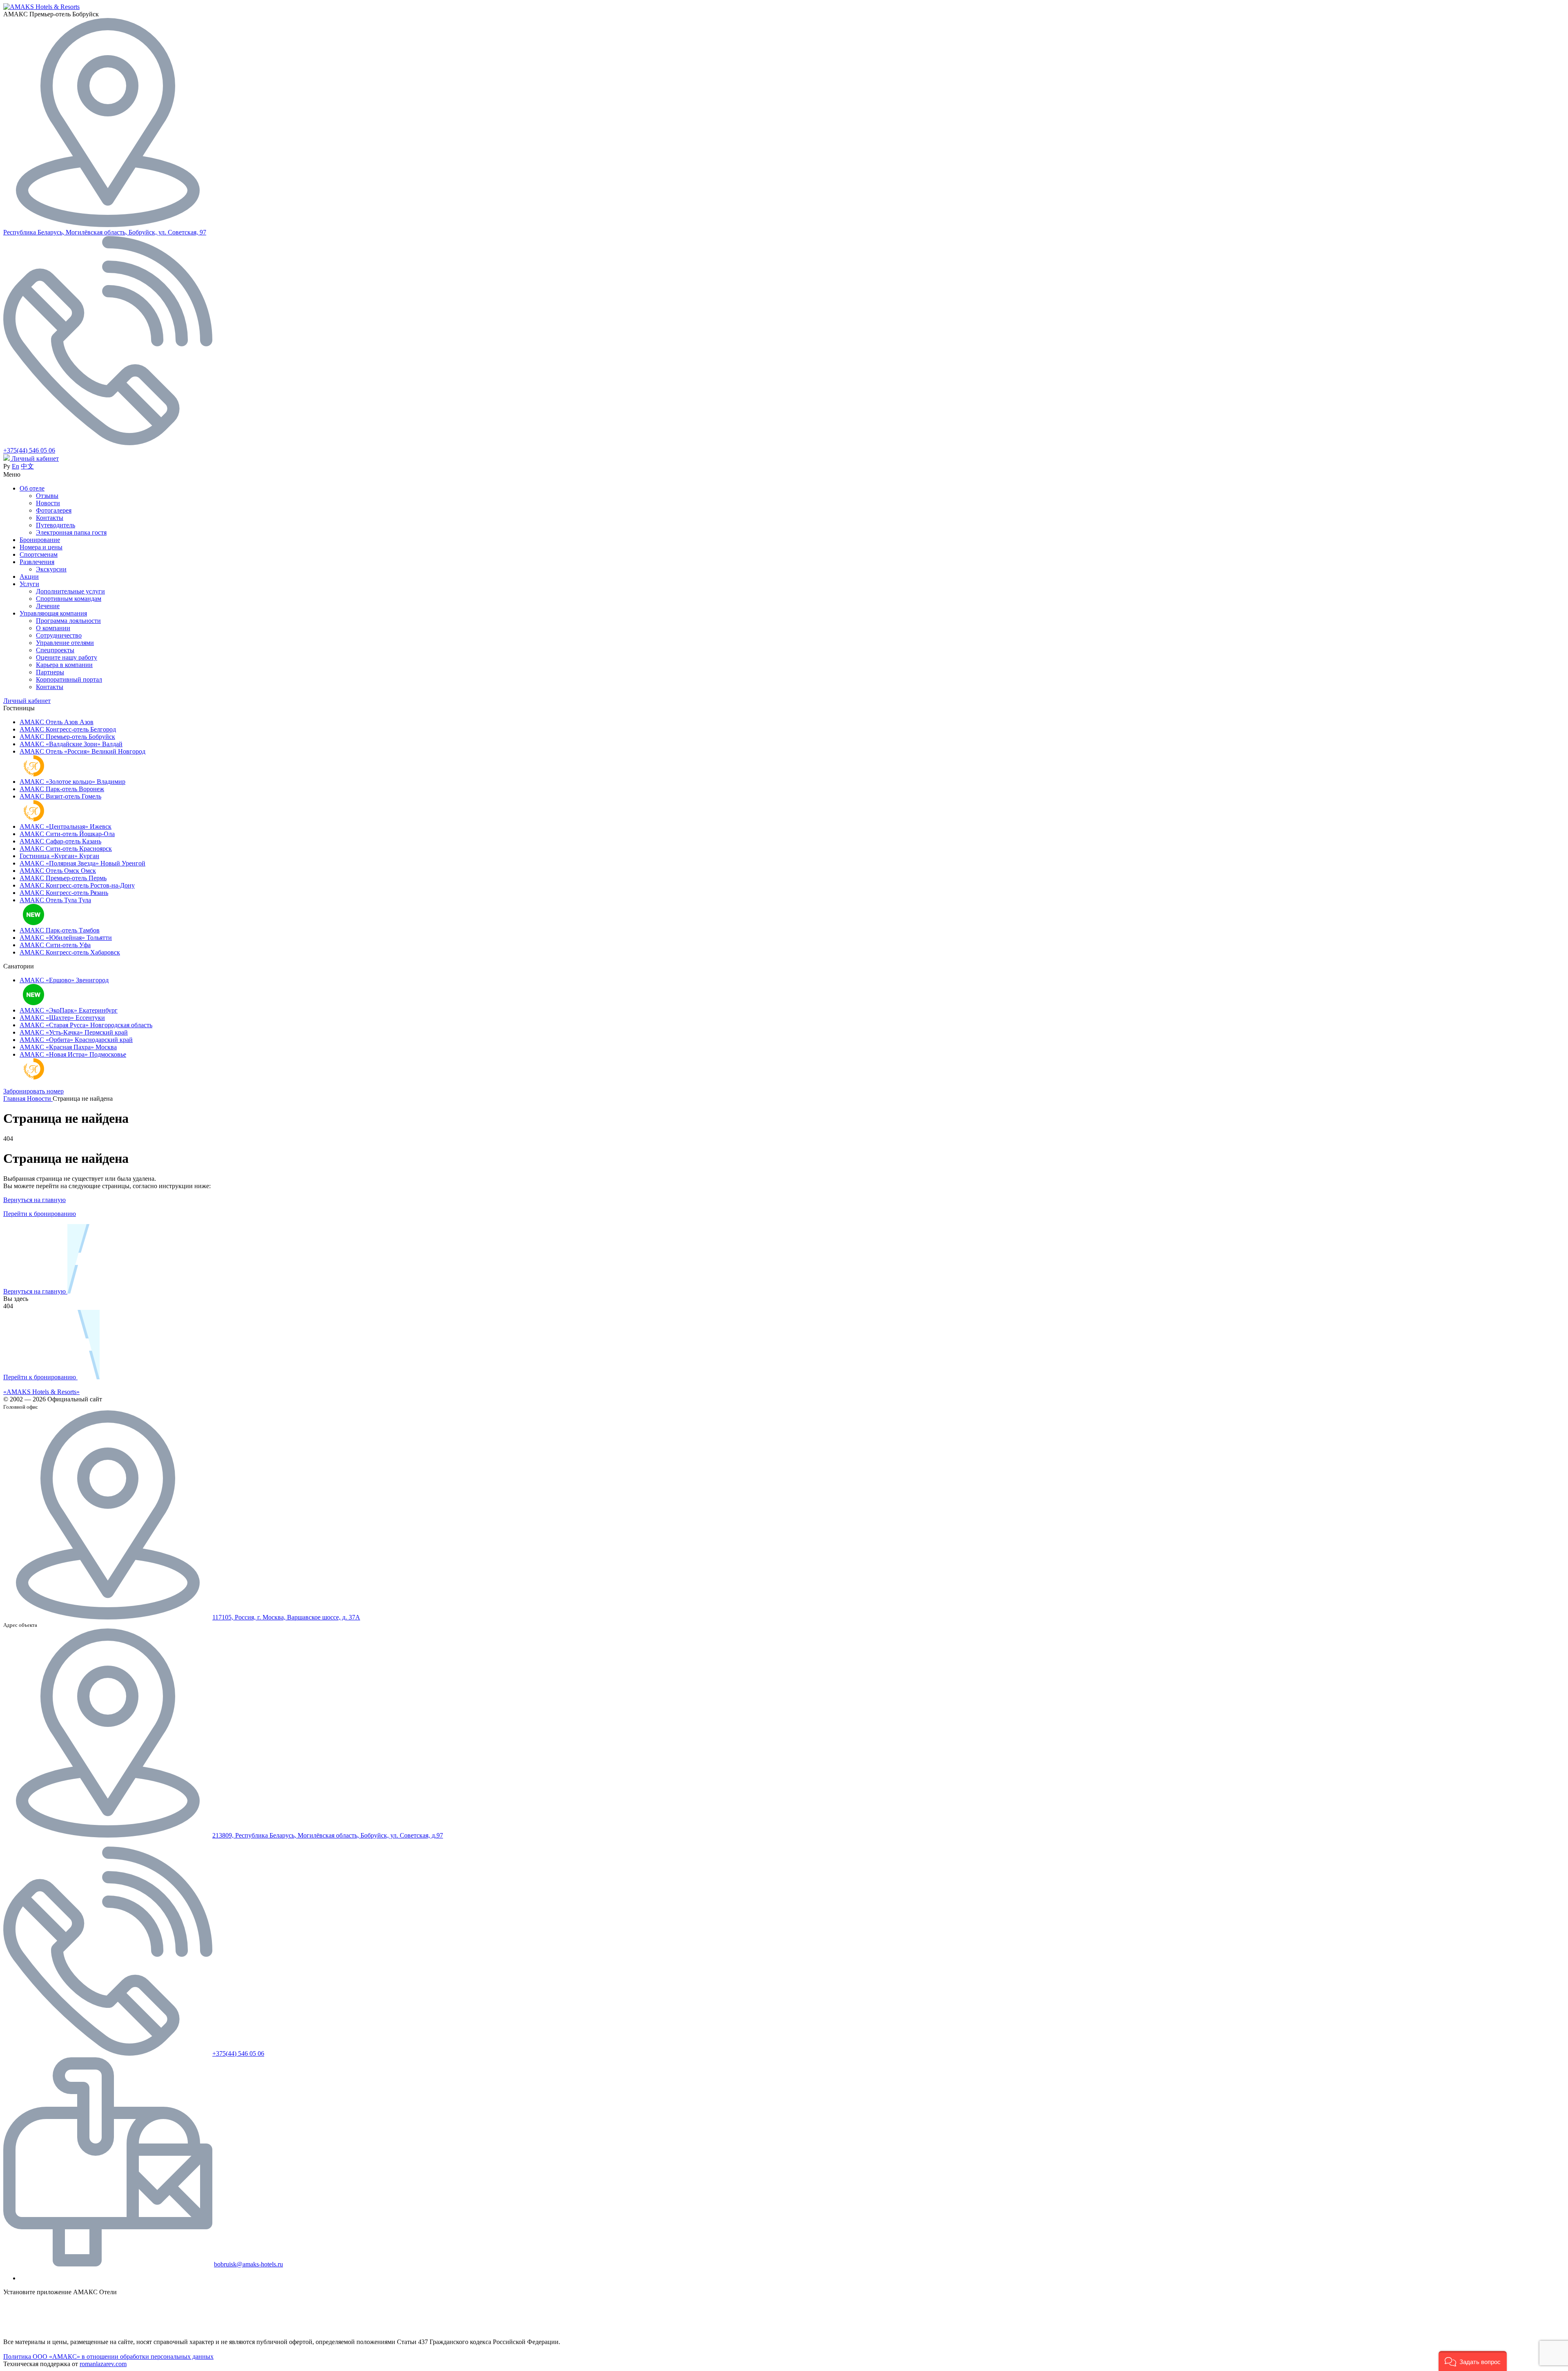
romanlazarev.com (103, 2364)
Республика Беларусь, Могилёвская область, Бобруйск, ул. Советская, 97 (105, 232)
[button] (1473, 2361)
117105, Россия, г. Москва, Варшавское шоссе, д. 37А (286, 1617)
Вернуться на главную (35, 1200)
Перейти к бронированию (40, 1214)
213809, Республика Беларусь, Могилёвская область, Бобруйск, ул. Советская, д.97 (328, 1835)
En (16, 466)
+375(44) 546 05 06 (29, 450)
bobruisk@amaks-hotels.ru (248, 2264)
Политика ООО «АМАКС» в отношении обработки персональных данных (108, 2357)
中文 (27, 466)
